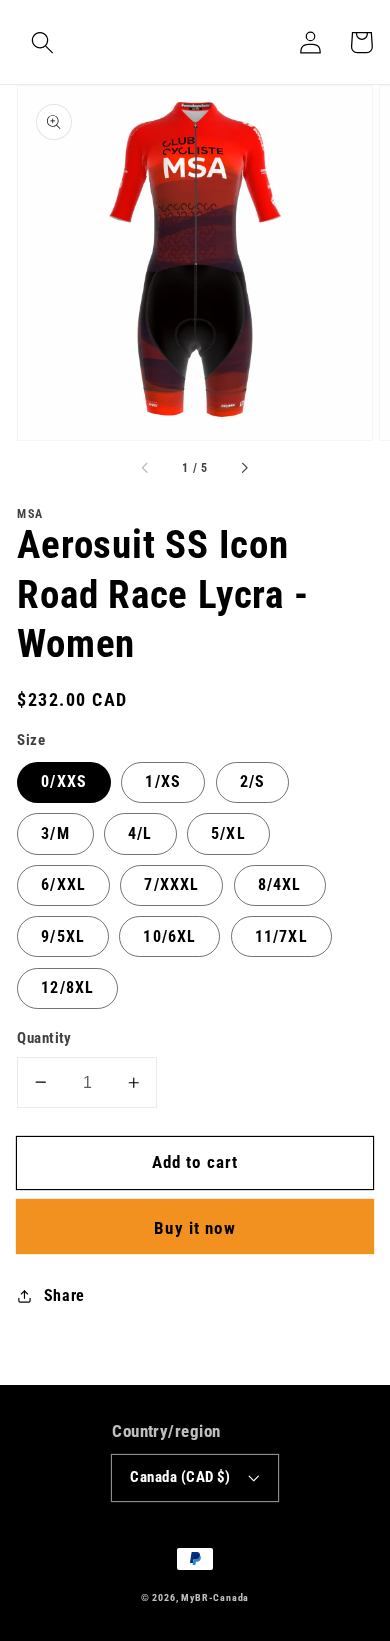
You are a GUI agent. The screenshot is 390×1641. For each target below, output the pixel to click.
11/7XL (281, 936)
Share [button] (64, 1295)
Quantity (44, 1038)
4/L (140, 833)
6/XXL (63, 884)
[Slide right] (244, 469)
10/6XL (169, 936)
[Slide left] (146, 469)
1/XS (163, 781)
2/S (252, 781)
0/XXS (64, 781)
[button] (42, 42)
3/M (55, 833)
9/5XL (63, 936)
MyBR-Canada (215, 1597)
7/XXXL (171, 884)
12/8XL (67, 987)
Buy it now (195, 1228)
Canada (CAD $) (180, 1477)
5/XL (228, 833)
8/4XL (280, 884)
